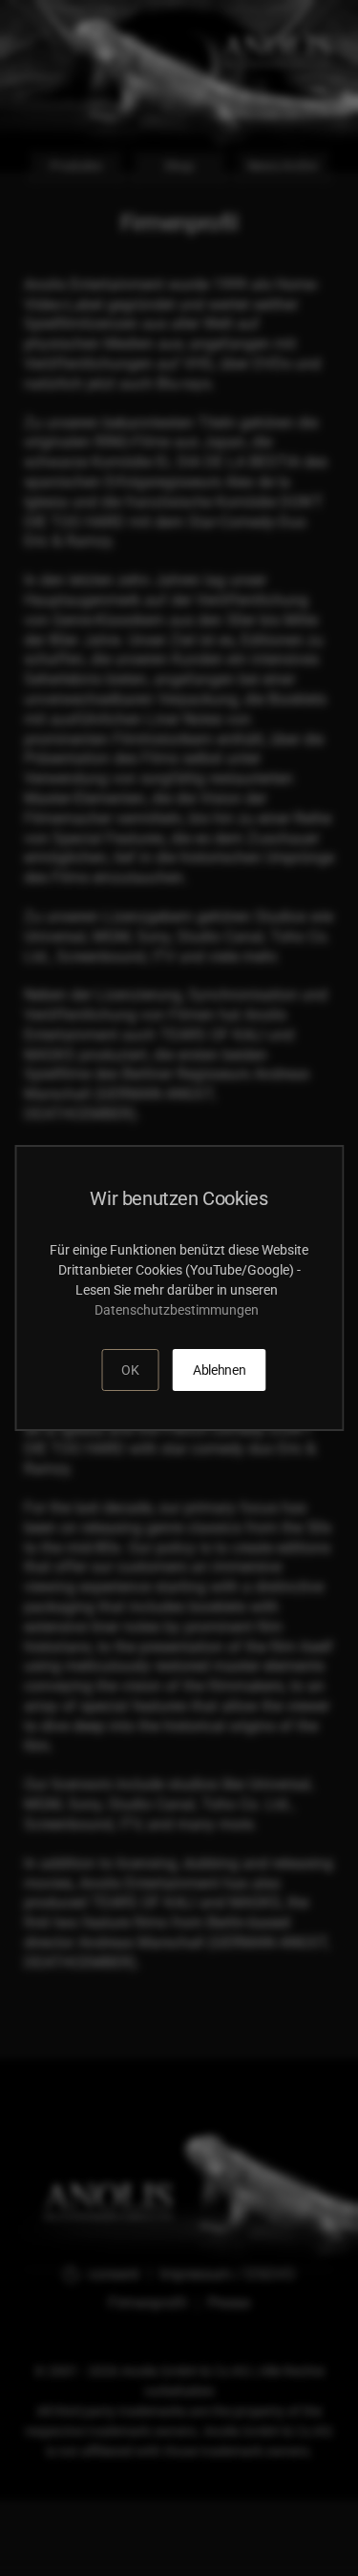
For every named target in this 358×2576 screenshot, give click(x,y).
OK (130, 1370)
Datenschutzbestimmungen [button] (179, 1310)
